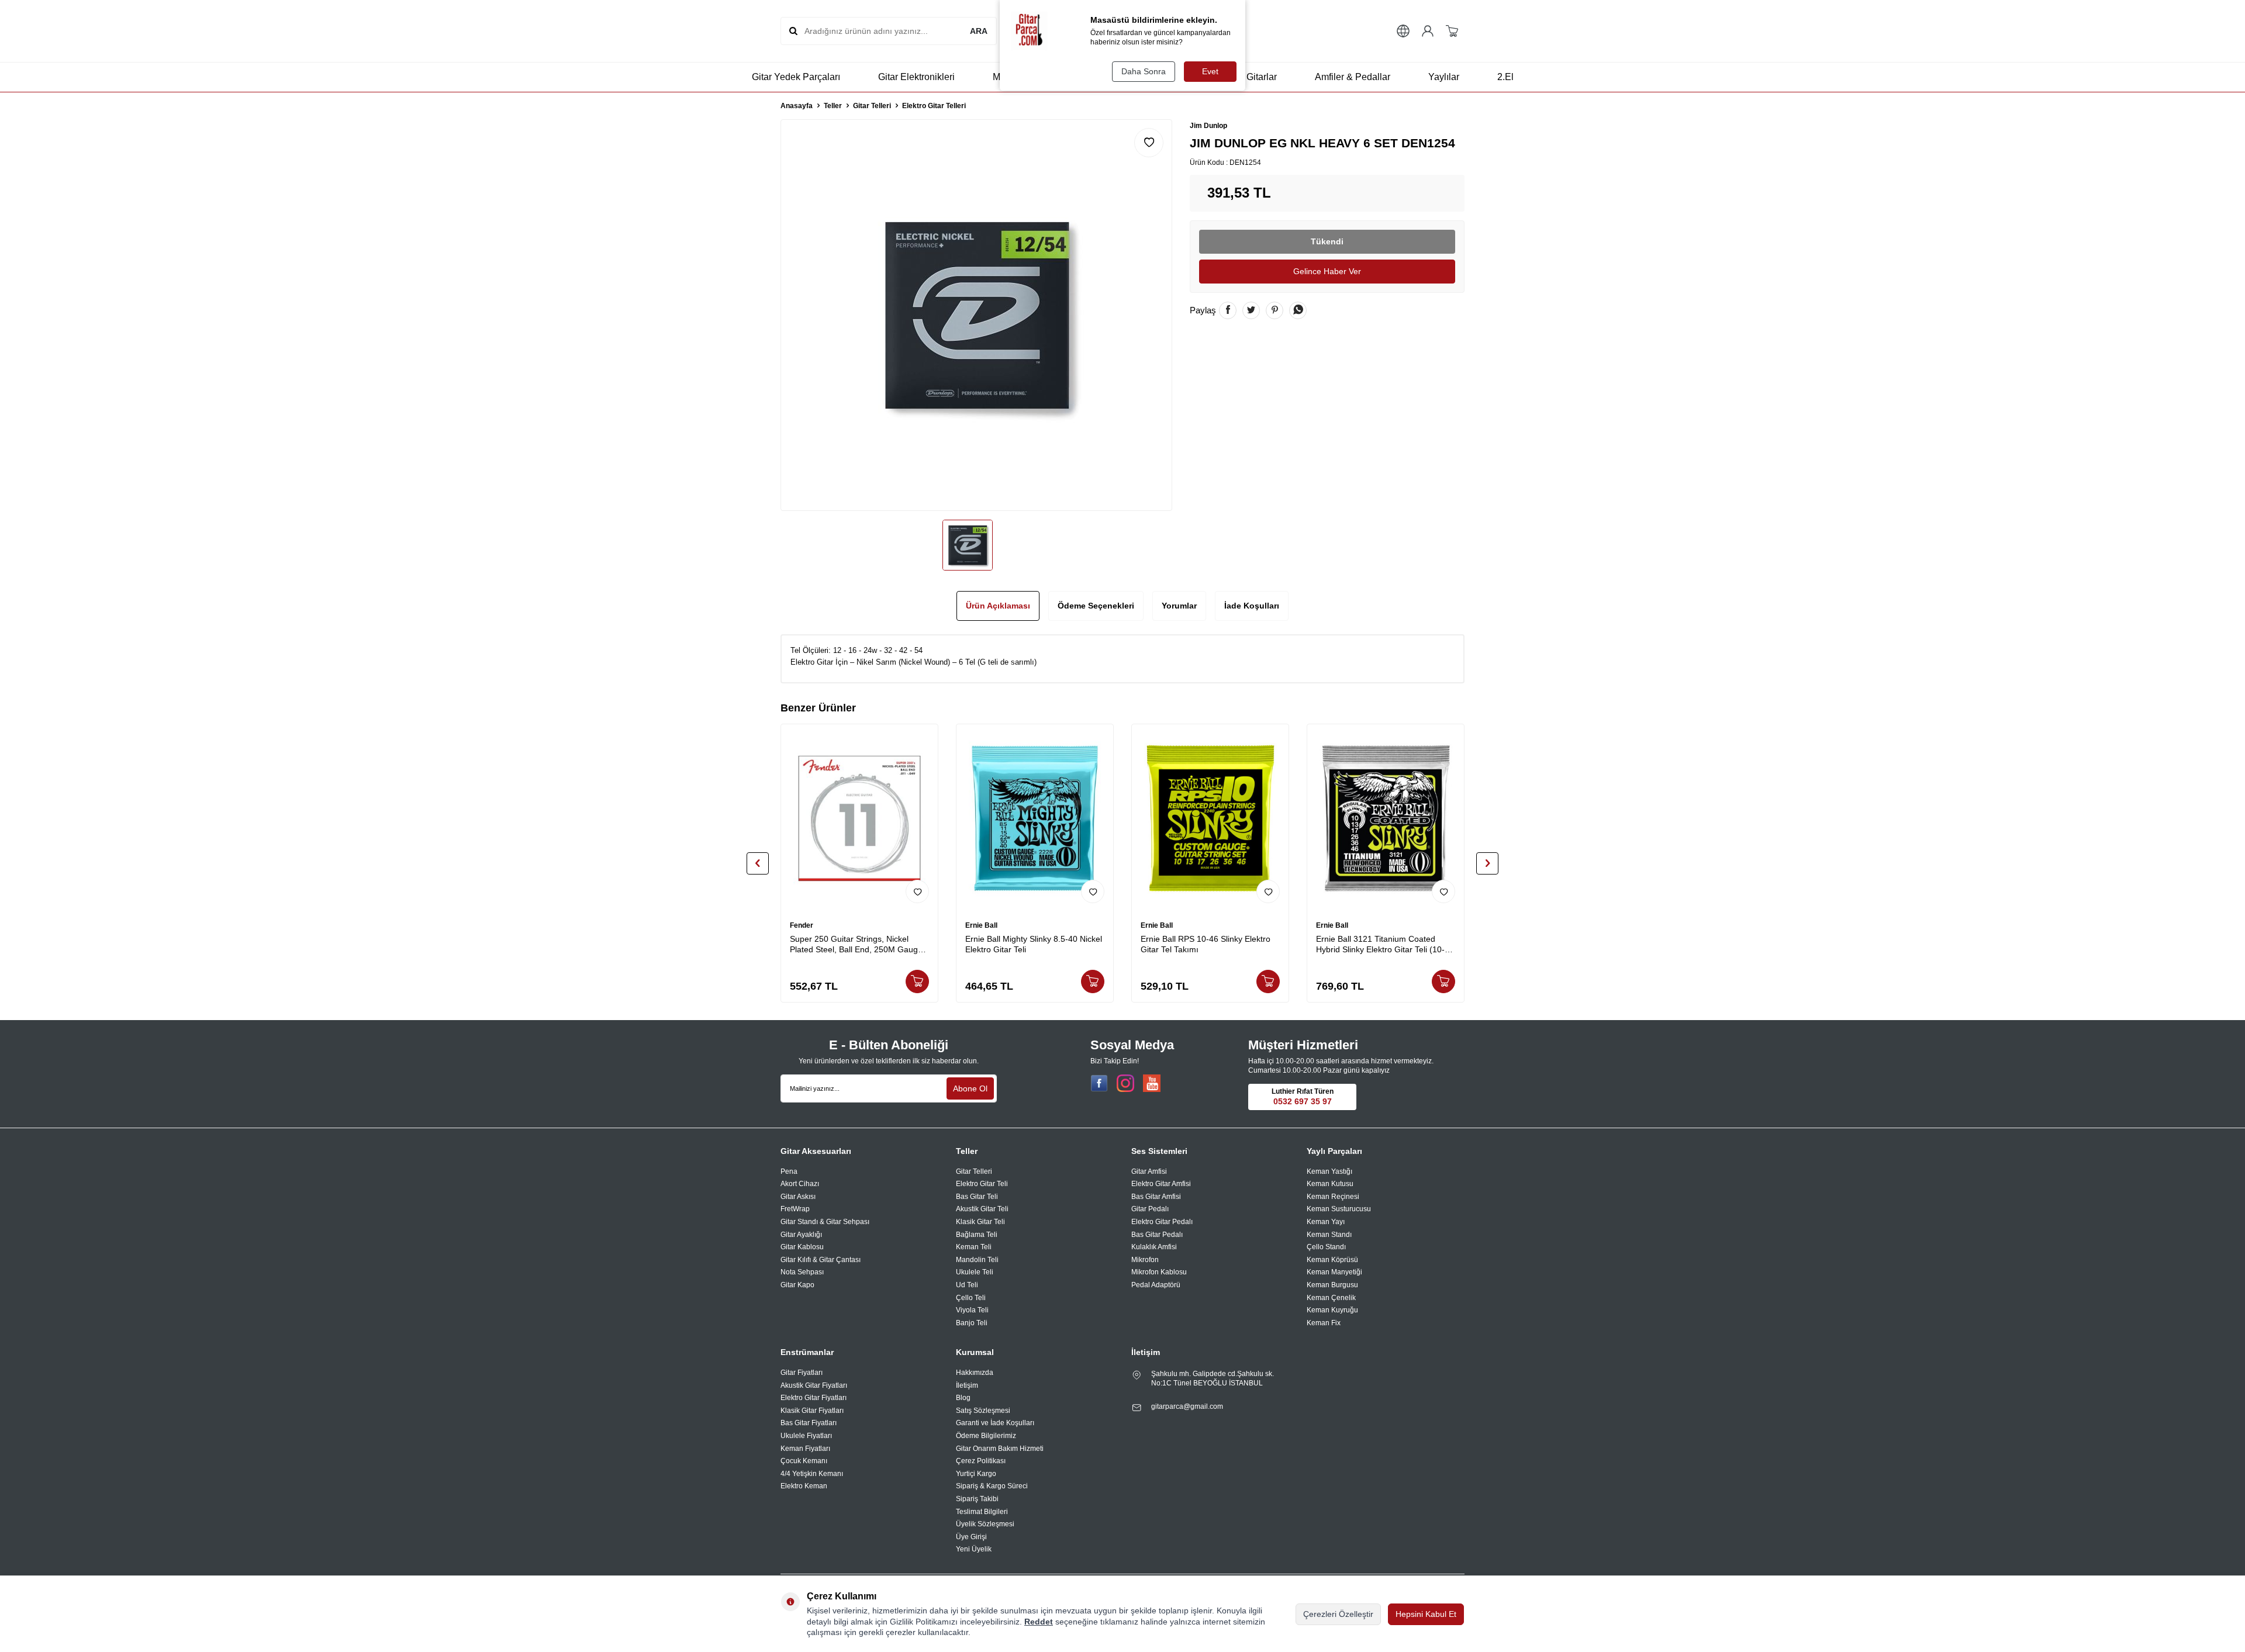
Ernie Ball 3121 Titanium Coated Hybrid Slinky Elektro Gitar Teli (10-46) (1380, 945)
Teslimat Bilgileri (982, 1512)
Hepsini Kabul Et (1426, 1614)
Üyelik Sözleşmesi (985, 1524)
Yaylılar (1444, 77)
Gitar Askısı (798, 1197)
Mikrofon (1145, 1260)
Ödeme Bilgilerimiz (986, 1436)
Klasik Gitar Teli (980, 1222)
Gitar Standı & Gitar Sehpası (825, 1222)
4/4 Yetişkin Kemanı (812, 1474)
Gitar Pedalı (1150, 1209)
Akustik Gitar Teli (982, 1209)
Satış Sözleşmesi (983, 1411)
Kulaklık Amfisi (1154, 1247)
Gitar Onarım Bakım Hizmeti (1000, 1449)
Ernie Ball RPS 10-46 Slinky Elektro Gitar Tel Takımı (1206, 944)
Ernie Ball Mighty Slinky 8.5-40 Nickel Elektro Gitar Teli (1034, 944)
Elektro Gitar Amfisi (1161, 1184)
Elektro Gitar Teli (982, 1184)
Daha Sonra (1144, 71)
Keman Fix (1324, 1323)
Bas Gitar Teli (977, 1197)
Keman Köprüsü (1332, 1260)
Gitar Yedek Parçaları (796, 77)
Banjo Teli (972, 1323)
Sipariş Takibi (977, 1499)
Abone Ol (970, 1088)
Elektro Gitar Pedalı (1162, 1222)
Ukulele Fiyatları (806, 1436)
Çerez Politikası (981, 1461)
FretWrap (795, 1209)
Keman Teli (974, 1247)
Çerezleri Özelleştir (1338, 1614)
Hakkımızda (975, 1373)
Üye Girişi (971, 1537)
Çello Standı (1326, 1247)
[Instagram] (1125, 1083)
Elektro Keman (804, 1486)
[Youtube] (1152, 1083)
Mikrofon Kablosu (1159, 1272)
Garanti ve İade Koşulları (995, 1423)
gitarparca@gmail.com (1187, 1406)
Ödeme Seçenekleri (1096, 606)
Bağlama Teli (977, 1235)
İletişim (967, 1385)
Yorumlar (1179, 606)
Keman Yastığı (1329, 1171)
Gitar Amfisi (1149, 1171)
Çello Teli (971, 1298)
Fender (802, 925)
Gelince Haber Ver (1327, 271)
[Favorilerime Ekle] (917, 891)
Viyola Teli (972, 1310)
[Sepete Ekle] (917, 981)
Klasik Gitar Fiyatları (812, 1411)
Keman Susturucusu (1339, 1209)
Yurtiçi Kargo (976, 1474)
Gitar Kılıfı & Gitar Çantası (821, 1260)
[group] (976, 315)
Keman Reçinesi (1333, 1197)
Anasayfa (797, 106)
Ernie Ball (981, 925)
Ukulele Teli (975, 1272)
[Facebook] (1099, 1083)
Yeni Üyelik (974, 1549)
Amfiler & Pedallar (1353, 77)
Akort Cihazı (800, 1184)
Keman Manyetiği (1334, 1272)
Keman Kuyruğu (1332, 1310)
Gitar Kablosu (802, 1247)
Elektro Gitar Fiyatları (814, 1398)
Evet (1210, 71)
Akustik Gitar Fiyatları (814, 1385)
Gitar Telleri (872, 106)
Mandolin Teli (977, 1260)
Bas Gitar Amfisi (1156, 1197)
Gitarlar (1262, 77)
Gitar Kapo (797, 1285)
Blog (963, 1398)
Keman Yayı (1326, 1222)
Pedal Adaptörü (1156, 1285)
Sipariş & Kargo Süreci (992, 1486)
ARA (979, 31)
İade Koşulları (1252, 606)
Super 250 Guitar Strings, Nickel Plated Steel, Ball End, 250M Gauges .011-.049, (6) (858, 945)
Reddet (1039, 1622)
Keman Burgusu (1332, 1285)
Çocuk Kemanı (804, 1461)
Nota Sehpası (802, 1272)
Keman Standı (1329, 1235)
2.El (1505, 77)
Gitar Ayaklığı (801, 1235)
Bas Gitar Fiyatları (809, 1423)
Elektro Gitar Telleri (934, 106)
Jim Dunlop (1208, 126)
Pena (789, 1171)
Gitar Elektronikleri (916, 77)
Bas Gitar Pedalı (1157, 1235)
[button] (758, 863)
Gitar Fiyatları (802, 1373)
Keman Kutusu (1330, 1184)
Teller (833, 106)
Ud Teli (967, 1285)
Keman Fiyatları (805, 1449)
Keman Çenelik (1331, 1298)
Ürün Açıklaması (998, 606)
